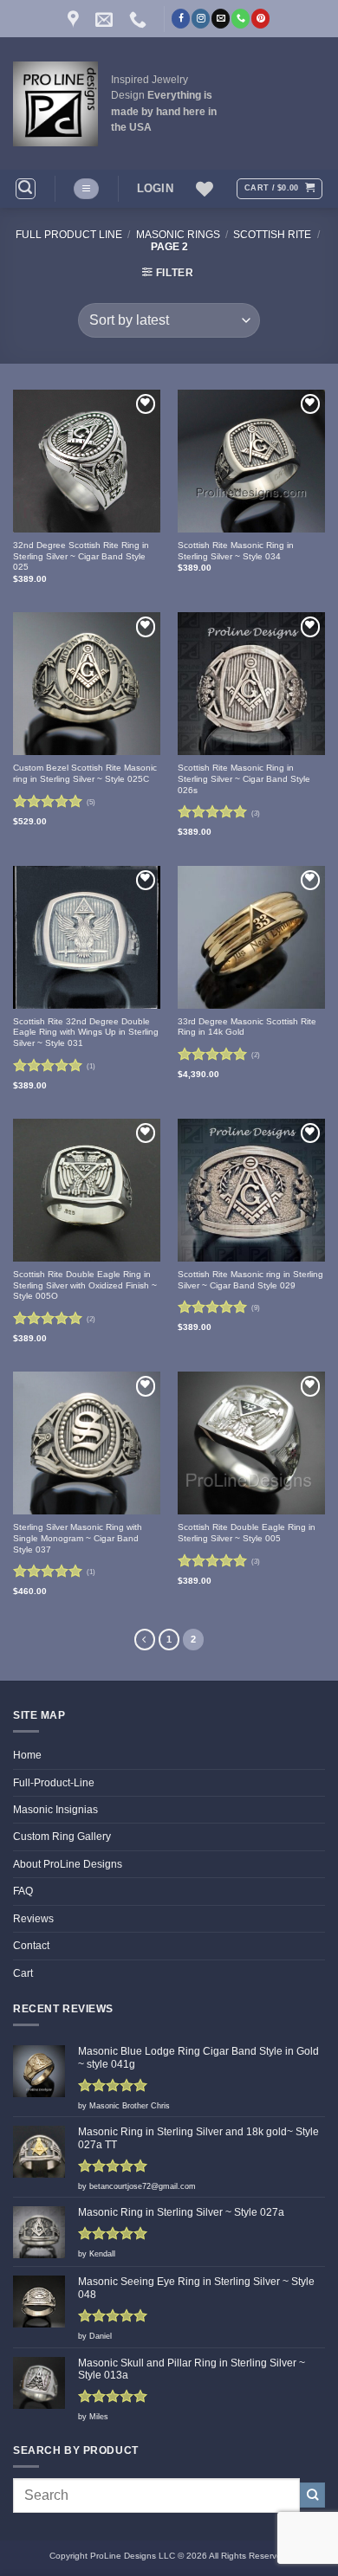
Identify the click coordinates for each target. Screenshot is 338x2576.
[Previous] (145, 1639)
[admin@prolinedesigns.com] (106, 19)
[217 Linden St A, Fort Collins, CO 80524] (75, 19)
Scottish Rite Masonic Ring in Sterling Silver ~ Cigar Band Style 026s (244, 778)
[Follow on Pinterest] (260, 18)
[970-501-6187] (140, 19)
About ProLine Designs (68, 1864)
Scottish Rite (272, 235)
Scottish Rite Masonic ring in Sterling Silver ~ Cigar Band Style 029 (250, 1280)
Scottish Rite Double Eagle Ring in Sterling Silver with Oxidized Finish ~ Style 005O (85, 1285)
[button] (26, 188)
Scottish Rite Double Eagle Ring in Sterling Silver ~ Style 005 (247, 1533)
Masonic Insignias (55, 1810)
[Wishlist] (205, 189)
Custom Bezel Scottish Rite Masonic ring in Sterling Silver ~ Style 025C (85, 773)
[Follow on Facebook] (181, 18)
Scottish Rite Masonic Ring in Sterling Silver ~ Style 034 (236, 551)
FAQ (23, 1891)
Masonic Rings (178, 235)
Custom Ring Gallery (62, 1837)
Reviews (33, 1919)
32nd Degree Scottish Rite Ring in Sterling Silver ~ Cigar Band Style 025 (81, 556)
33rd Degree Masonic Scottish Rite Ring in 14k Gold (247, 1027)
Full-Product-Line (54, 1783)
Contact (31, 1946)
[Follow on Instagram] (201, 18)
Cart (23, 1973)
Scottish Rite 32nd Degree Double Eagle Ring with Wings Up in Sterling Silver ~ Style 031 (86, 1032)
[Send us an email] (221, 18)
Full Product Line (69, 235)
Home (27, 1755)
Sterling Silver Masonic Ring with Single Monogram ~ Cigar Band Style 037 (78, 1538)
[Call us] (240, 18)
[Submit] (312, 2495)
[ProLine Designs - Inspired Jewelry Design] (55, 104)
